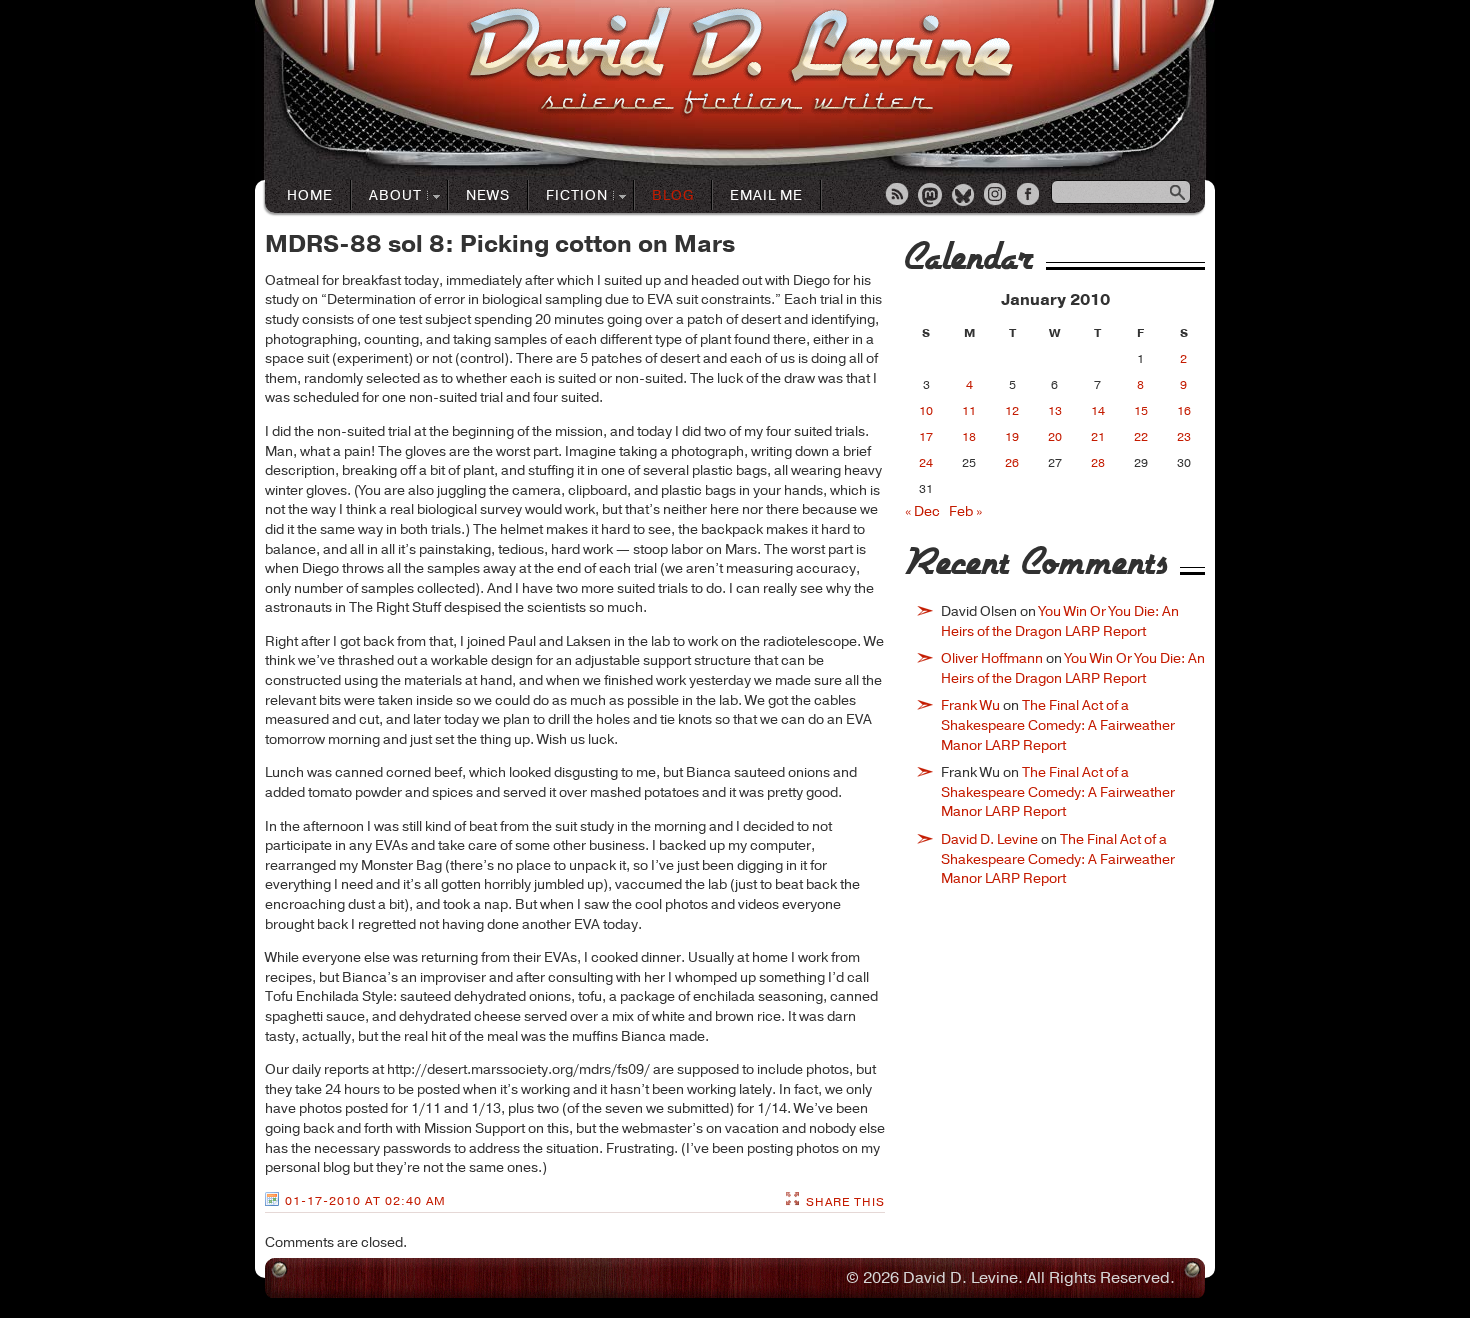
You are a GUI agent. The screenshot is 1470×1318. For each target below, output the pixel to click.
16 (1184, 411)
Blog (673, 195)
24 (926, 463)
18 (969, 437)
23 (1184, 437)
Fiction (568, 196)
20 (1055, 437)
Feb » (965, 511)
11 (969, 411)
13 (1055, 411)
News (488, 195)
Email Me (766, 195)
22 (1141, 437)
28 (1098, 463)
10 (926, 411)
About (387, 196)
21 (1098, 437)
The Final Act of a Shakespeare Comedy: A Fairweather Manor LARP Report (1058, 725)
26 (1012, 463)
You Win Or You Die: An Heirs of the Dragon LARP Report (1060, 621)
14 (1098, 411)
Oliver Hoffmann (992, 658)
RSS (898, 196)
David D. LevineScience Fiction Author (740, 62)
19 (1012, 437)
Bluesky (964, 196)
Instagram (997, 196)
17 (926, 437)
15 (1141, 411)
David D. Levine (989, 839)
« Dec (922, 511)
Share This (845, 1202)
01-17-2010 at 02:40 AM (365, 1201)
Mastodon (931, 196)
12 (1012, 411)
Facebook (1030, 196)
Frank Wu (970, 705)
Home (310, 195)
